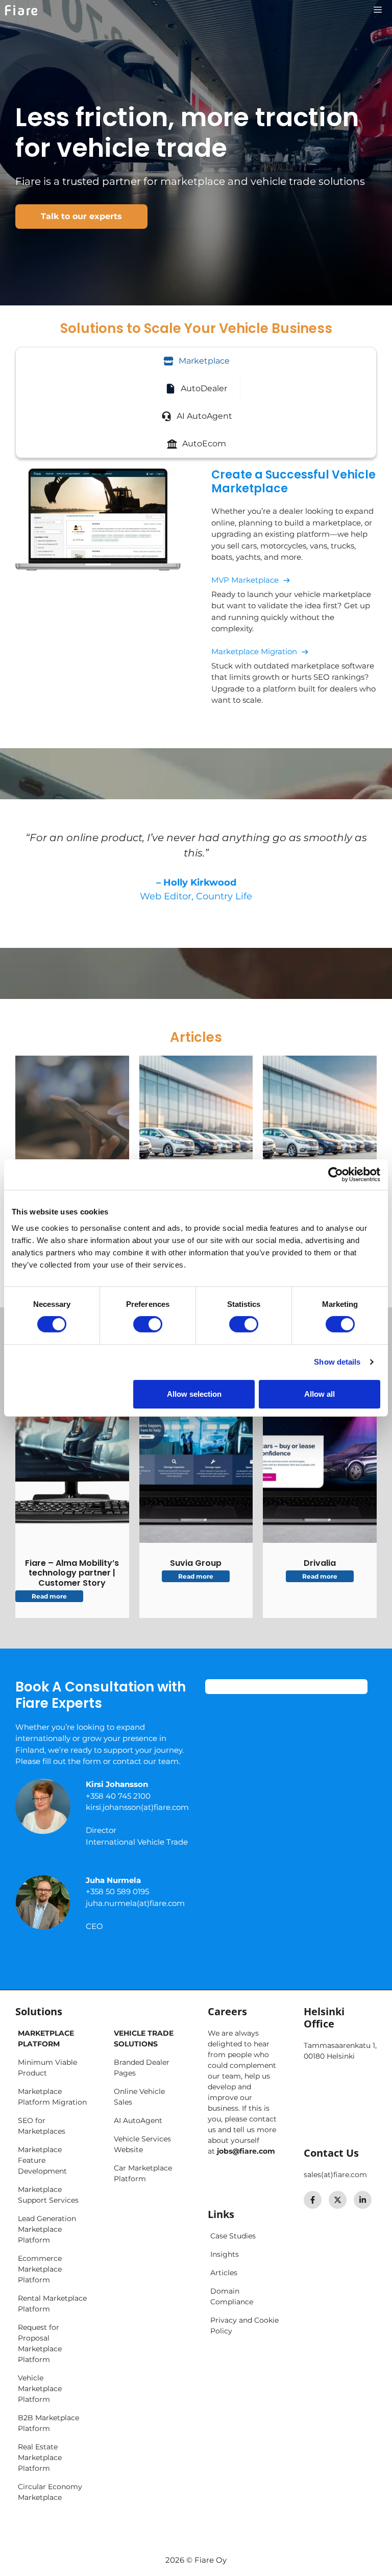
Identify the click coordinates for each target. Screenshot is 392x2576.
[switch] (148, 1324)
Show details (337, 1362)
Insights (225, 2254)
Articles (224, 2273)
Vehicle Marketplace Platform (40, 2389)
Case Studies (233, 2236)
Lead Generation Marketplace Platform (47, 2229)
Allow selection (194, 1394)
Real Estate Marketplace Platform (40, 2458)
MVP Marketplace (245, 580)
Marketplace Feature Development (42, 2160)
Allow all (320, 1394)
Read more (49, 1596)
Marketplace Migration (254, 651)
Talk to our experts (81, 216)
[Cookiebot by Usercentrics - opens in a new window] (336, 1175)
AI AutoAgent (138, 2120)
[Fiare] (21, 10)
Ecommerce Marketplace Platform (40, 2269)
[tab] (196, 361)
